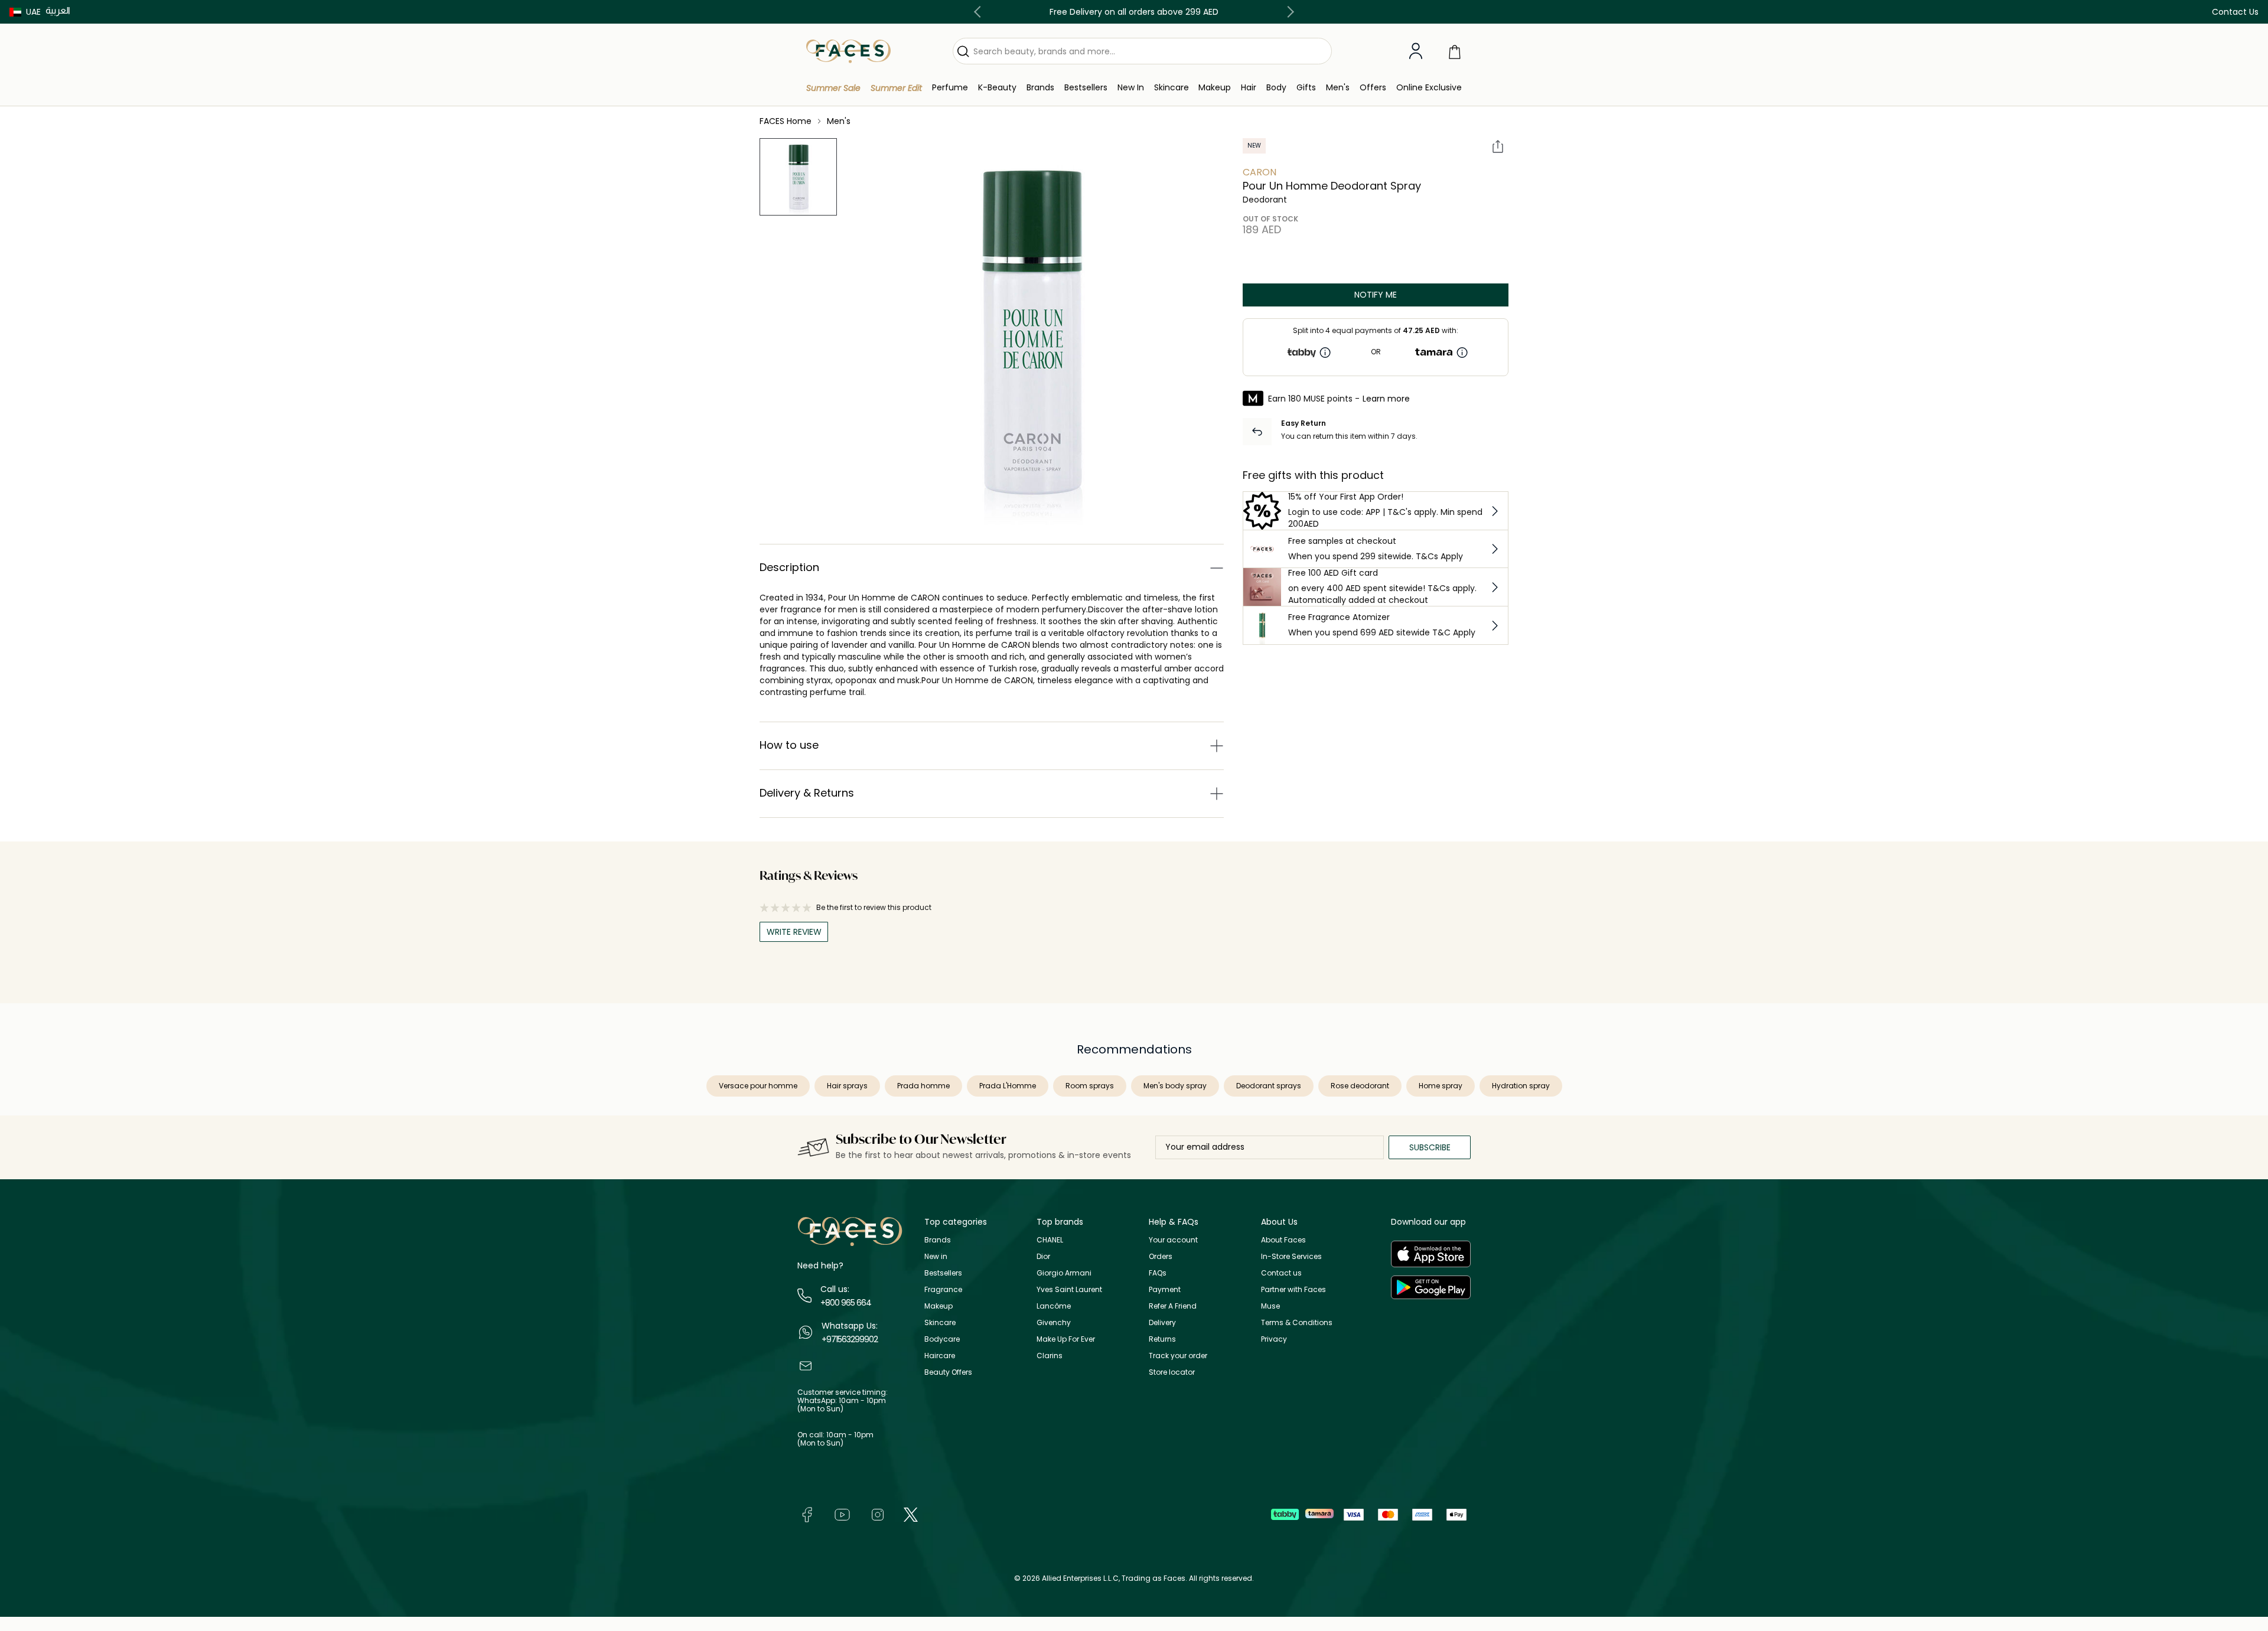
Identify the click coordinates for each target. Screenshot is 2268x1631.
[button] (25, 12)
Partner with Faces (1293, 1289)
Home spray (1441, 1086)
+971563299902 (850, 1339)
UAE (33, 12)
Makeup (939, 1306)
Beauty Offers (948, 1372)
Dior (1043, 1256)
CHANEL (1050, 1240)
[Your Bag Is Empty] (1455, 51)
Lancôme (1054, 1306)
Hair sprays (847, 1086)
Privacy (1274, 1339)
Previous (980, 12)
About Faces (1283, 1240)
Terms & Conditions (1297, 1322)
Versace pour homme (758, 1086)
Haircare (940, 1356)
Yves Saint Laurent (1069, 1289)
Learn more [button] (1386, 399)
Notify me (1376, 295)
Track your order (1178, 1356)
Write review (794, 932)
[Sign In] (1416, 51)
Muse (1270, 1306)
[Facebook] (807, 1514)
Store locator (1172, 1372)
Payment (1165, 1289)
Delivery (1162, 1322)
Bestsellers (943, 1273)
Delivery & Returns (807, 793)
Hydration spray (1521, 1086)
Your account (1173, 1240)
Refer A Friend (1173, 1306)
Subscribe (1430, 1147)
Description (789, 567)
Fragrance (943, 1289)
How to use (789, 745)
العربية (58, 10)
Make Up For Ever (1066, 1339)
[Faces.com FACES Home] (848, 50)
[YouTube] (842, 1514)
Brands (938, 1240)
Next (1288, 12)
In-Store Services (1291, 1256)
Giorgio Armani (1064, 1273)
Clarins (1050, 1356)
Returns (1162, 1339)
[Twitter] (911, 1514)
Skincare (940, 1322)
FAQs (1158, 1273)
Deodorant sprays (1269, 1086)
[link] (1040, 88)
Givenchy (1054, 1322)
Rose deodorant (1360, 1086)
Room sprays (1090, 1086)
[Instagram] (878, 1514)
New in (936, 1256)
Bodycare (942, 1339)
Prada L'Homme (1008, 1086)
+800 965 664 (846, 1303)
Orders (1161, 1256)
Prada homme (923, 1086)
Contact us (1281, 1273)
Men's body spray (1175, 1086)
